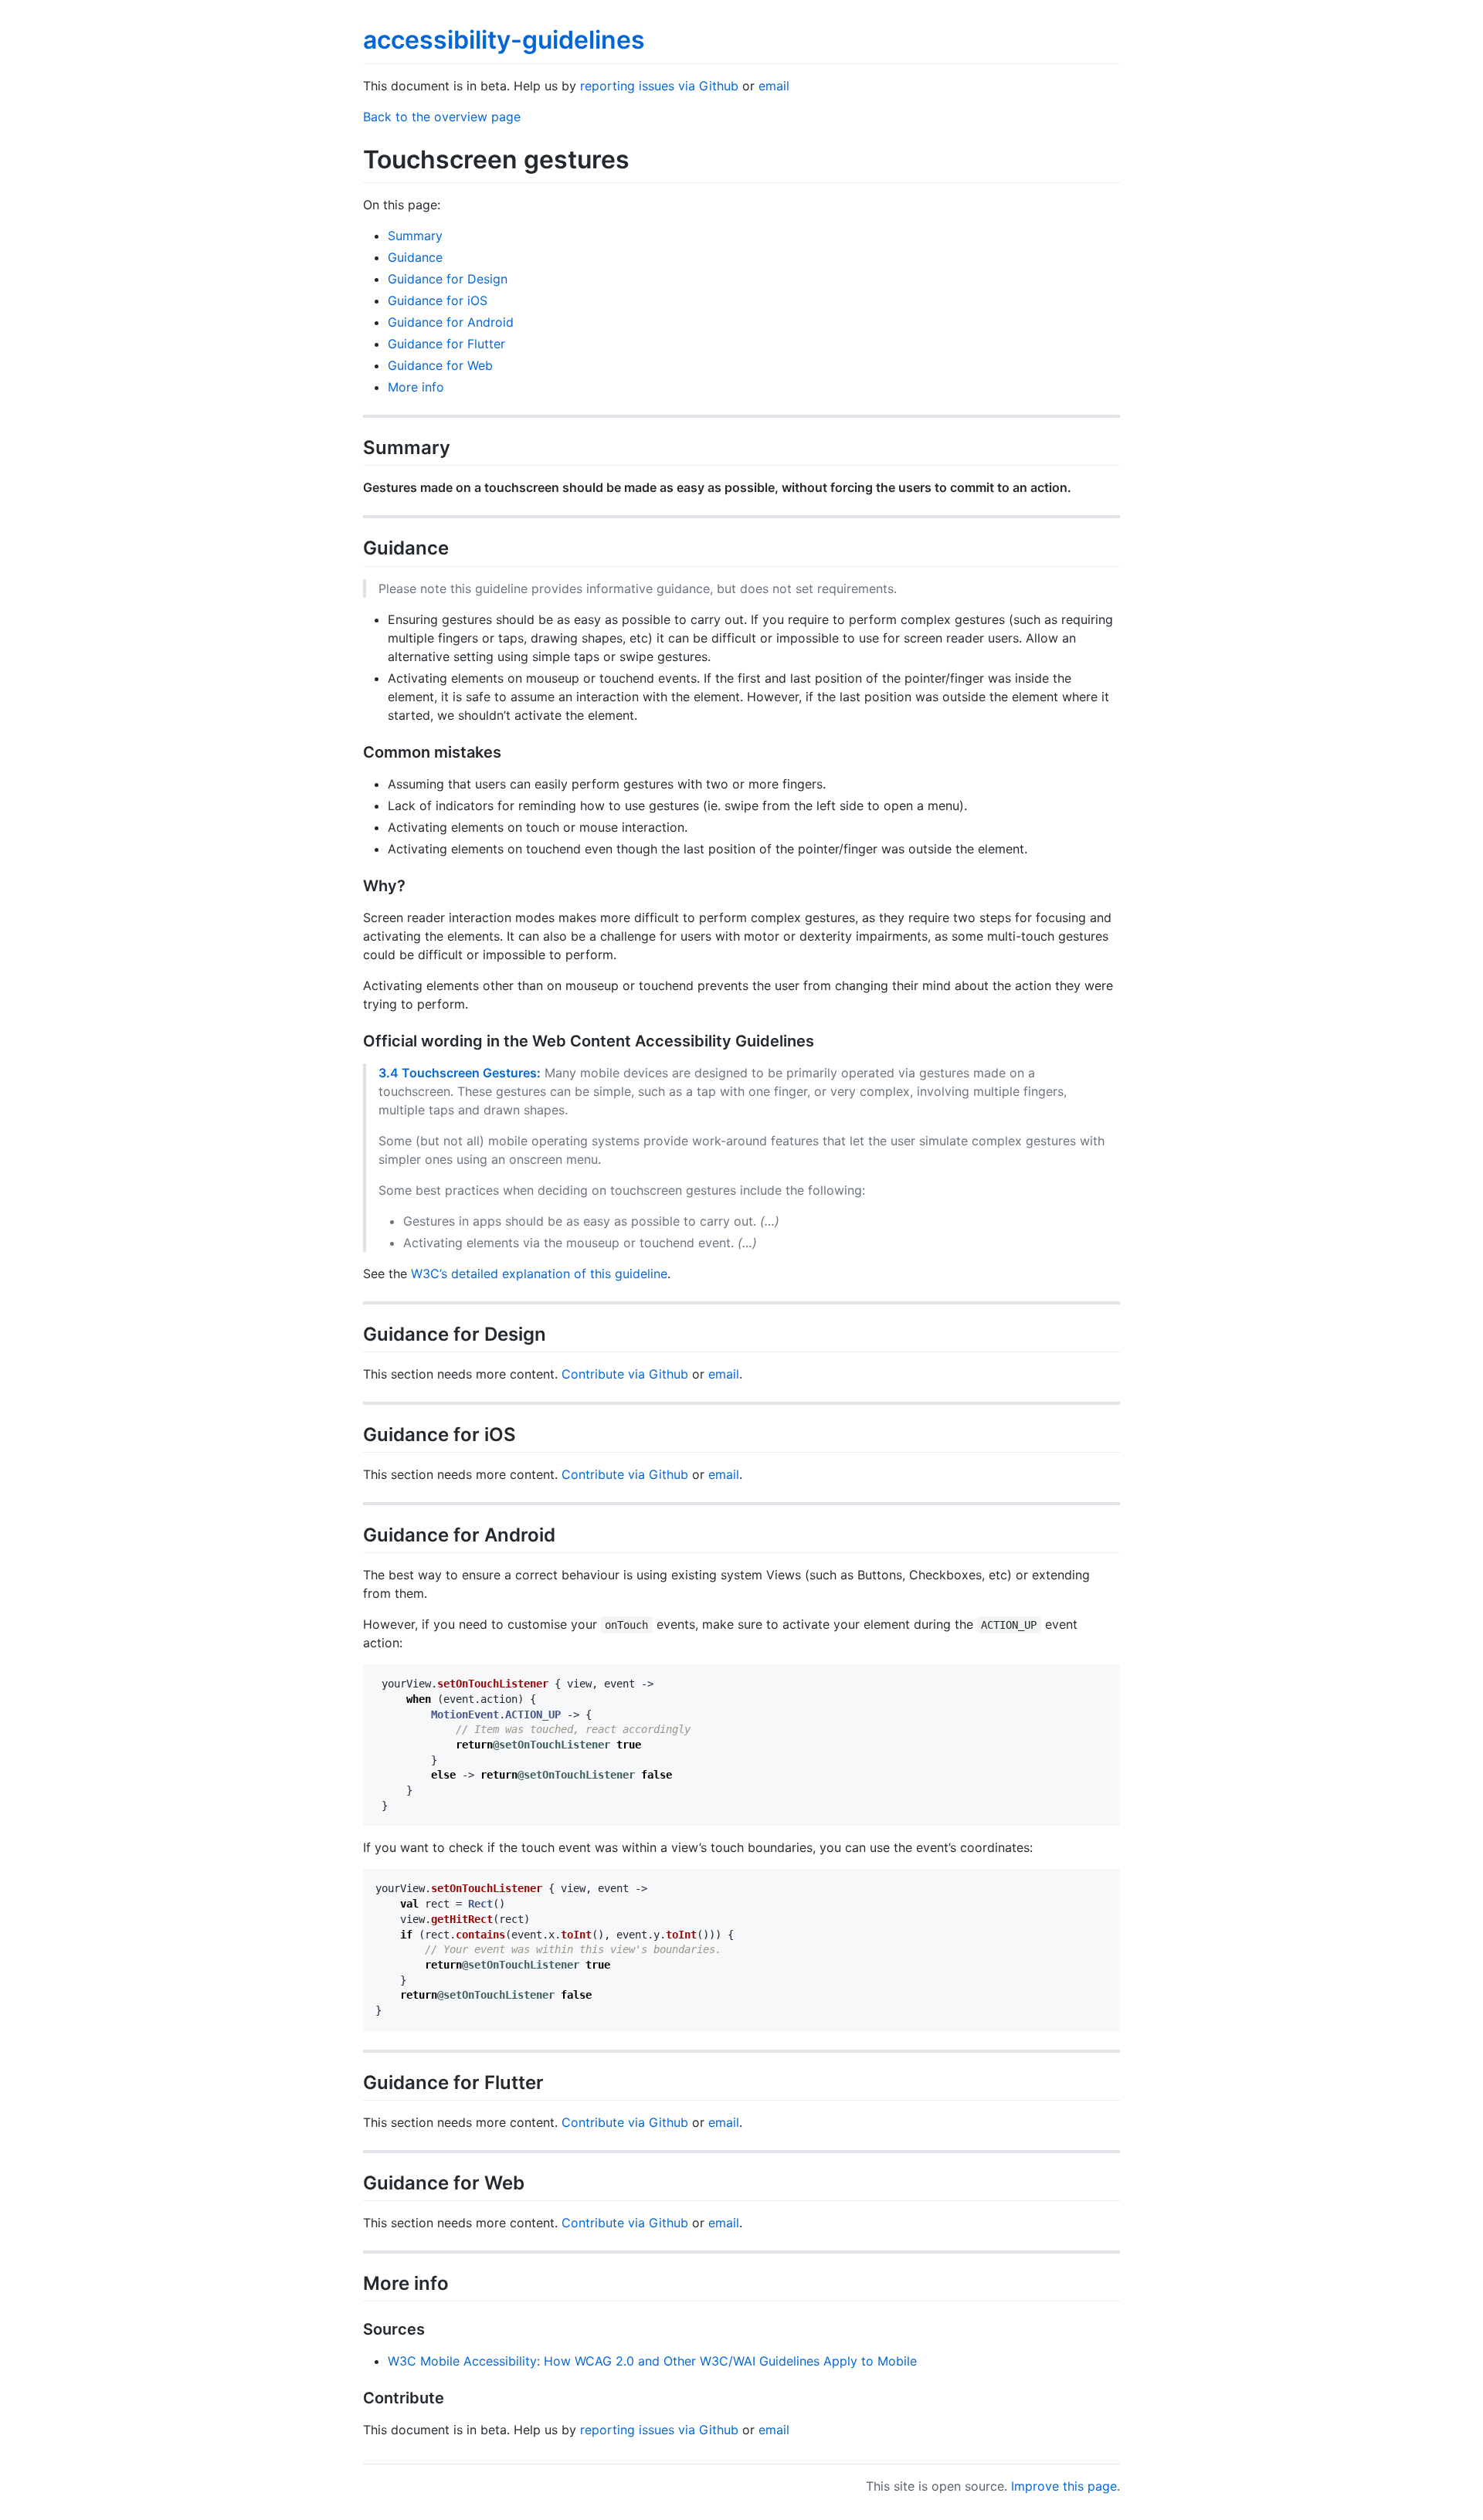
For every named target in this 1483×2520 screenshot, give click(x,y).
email (774, 86)
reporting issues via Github (659, 86)
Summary (415, 236)
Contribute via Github (625, 1374)
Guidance (415, 257)
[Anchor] (460, 446)
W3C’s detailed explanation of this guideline (539, 1274)
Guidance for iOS (438, 300)
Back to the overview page (442, 117)
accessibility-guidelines (504, 40)
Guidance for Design (448, 279)
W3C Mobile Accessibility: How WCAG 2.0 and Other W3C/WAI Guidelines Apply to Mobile (652, 2361)
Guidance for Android (451, 322)
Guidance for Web (440, 365)
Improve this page (1064, 2486)
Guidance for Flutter (446, 344)
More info (416, 387)
